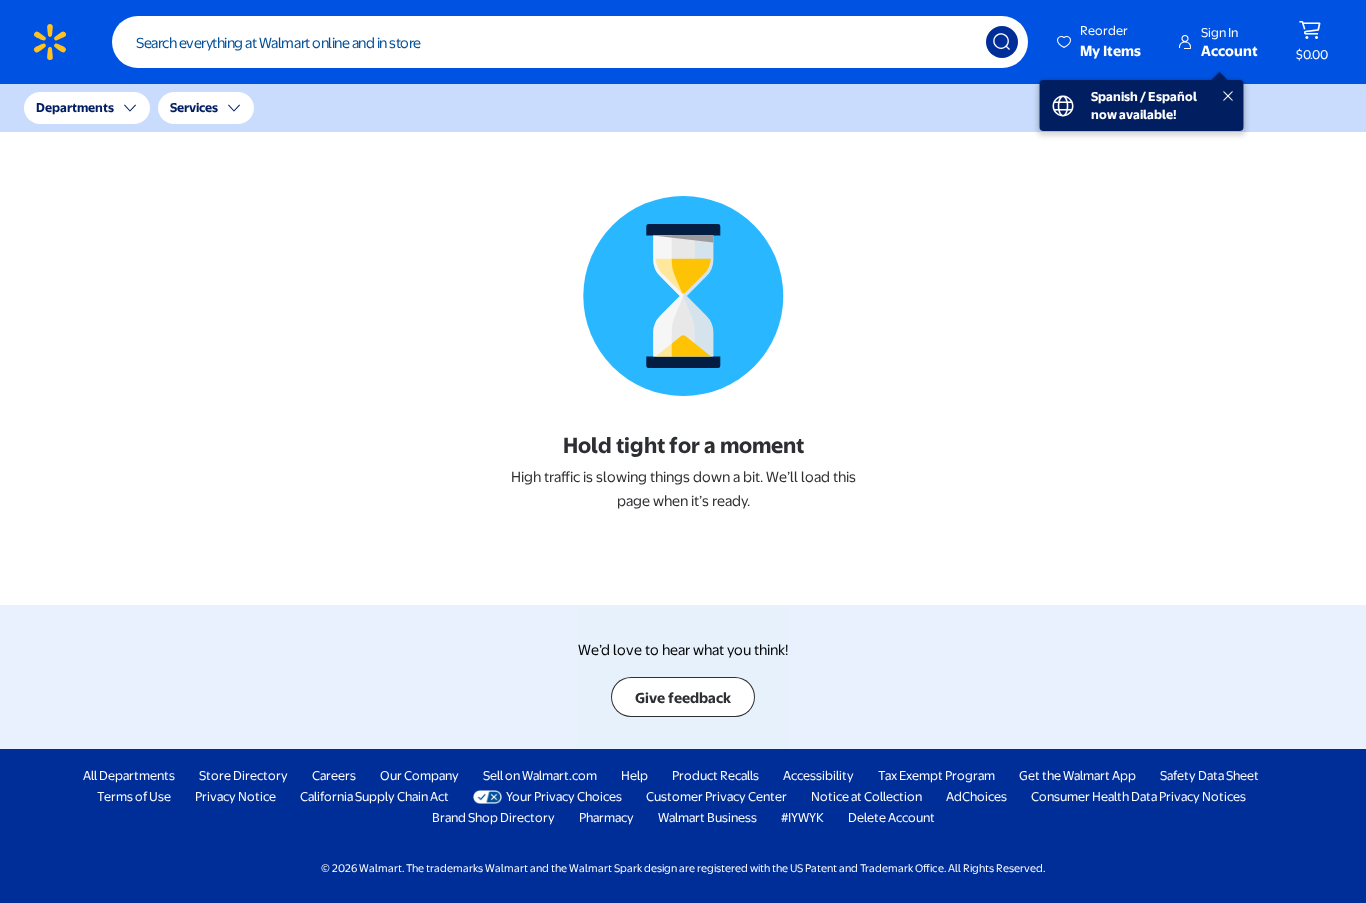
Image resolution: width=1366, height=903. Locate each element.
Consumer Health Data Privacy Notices (1138, 796)
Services (194, 107)
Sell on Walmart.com (540, 775)
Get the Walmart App (1077, 775)
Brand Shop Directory (493, 817)
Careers (334, 775)
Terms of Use (134, 796)
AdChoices (976, 796)
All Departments (129, 775)
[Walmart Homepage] (50, 42)
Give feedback (683, 697)
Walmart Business (707, 817)
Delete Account (891, 817)
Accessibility (818, 775)
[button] (1100, 42)
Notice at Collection (866, 796)
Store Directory (243, 775)
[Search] (1002, 42)
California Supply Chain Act (374, 796)
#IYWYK (802, 817)
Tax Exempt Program (936, 775)
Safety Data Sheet (1209, 775)
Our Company (419, 775)
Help (634, 775)
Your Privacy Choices (564, 796)
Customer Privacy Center (716, 796)
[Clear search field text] (956, 42)
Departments (75, 107)
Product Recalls (715, 775)
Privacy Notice (235, 796)
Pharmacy (606, 817)
